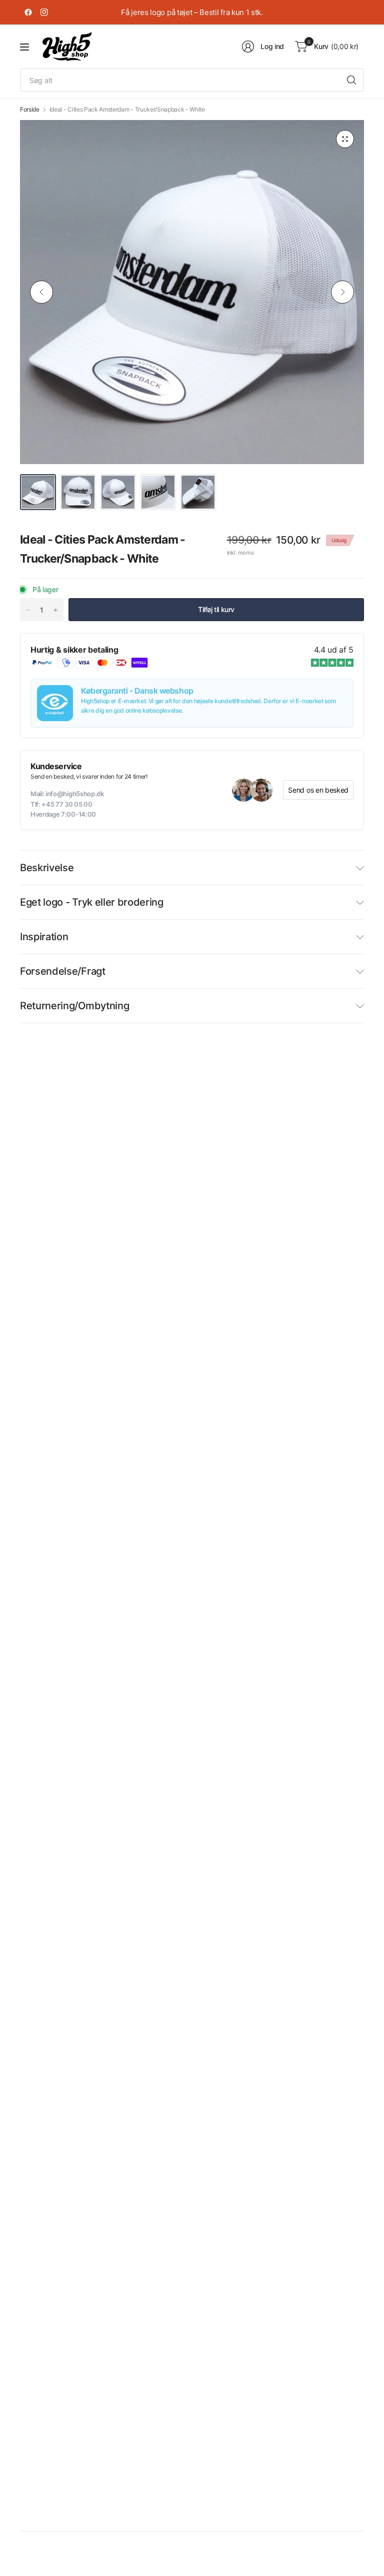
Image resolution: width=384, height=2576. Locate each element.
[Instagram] (44, 13)
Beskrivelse (47, 868)
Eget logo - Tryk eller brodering (92, 902)
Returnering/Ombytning (74, 1006)
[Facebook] (28, 13)
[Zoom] (345, 139)
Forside (30, 110)
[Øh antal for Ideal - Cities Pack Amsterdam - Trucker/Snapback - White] (55, 610)
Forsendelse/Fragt (63, 971)
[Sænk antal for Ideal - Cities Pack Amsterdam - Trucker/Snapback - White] (28, 610)
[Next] (342, 292)
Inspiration (44, 937)
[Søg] (351, 80)
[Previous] (41, 292)
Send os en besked (318, 790)
